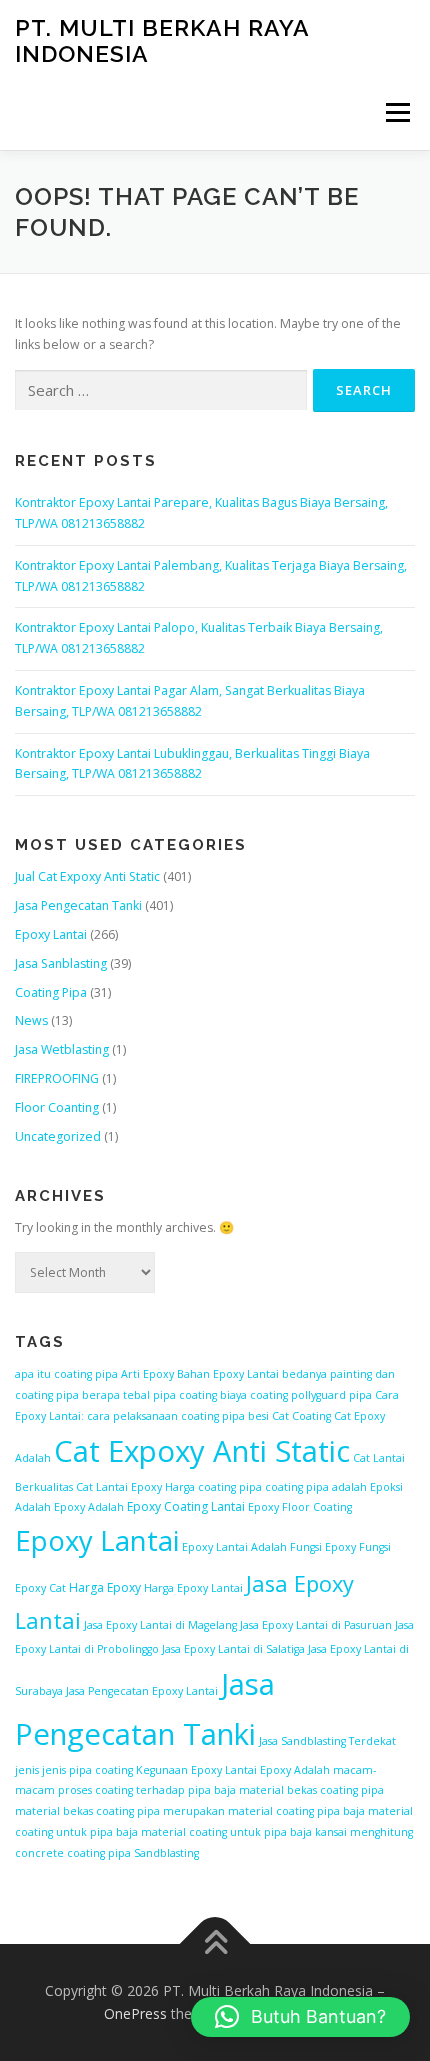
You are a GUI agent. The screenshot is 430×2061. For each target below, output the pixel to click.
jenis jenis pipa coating (74, 1770)
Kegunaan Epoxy (179, 1770)
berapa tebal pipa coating (149, 1395)
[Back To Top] (215, 1943)
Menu (396, 112)
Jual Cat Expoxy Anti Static (87, 876)
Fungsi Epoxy (323, 1547)
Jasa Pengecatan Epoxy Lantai (142, 1691)
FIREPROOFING (57, 1078)
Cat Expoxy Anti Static (202, 1451)
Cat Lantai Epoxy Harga (135, 1487)
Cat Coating (301, 1416)
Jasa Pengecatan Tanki (78, 905)
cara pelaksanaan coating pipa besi (178, 1416)
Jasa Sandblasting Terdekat (327, 1741)
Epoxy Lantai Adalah (234, 1547)
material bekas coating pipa (311, 1790)
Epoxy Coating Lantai (186, 1506)
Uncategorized (58, 1136)
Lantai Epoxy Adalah (277, 1770)
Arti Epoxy (147, 1374)
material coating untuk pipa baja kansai (244, 1832)
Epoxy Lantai (51, 934)
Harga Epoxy (105, 1587)
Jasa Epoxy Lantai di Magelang (160, 1625)
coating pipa (230, 1487)
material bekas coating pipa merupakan (120, 1811)
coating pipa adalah (316, 1487)
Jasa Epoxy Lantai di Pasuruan (316, 1625)
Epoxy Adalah (89, 1507)
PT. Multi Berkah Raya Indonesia (162, 40)
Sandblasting (166, 1853)
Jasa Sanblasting (61, 963)
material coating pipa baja (296, 1811)
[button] (300, 2017)
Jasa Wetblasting (62, 1049)
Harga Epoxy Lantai (193, 1588)
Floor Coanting (57, 1107)
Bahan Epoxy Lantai (228, 1374)
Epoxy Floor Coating (300, 1507)
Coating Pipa (51, 992)
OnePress (135, 2013)
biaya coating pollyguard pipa (296, 1395)
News (31, 1020)
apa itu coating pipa (66, 1374)
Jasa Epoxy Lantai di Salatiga (233, 1649)
